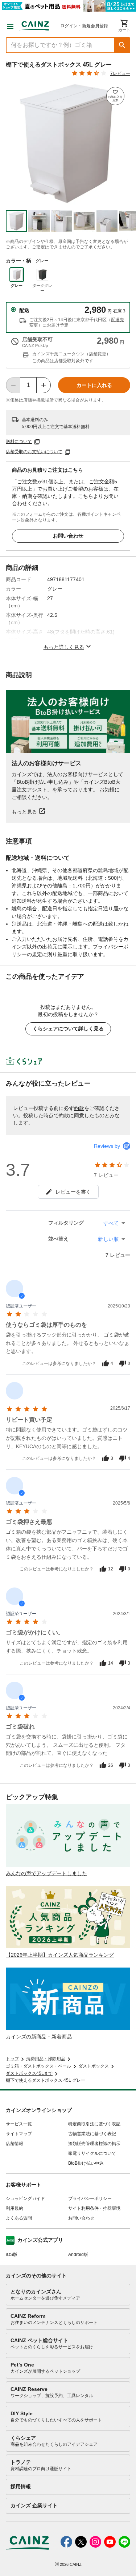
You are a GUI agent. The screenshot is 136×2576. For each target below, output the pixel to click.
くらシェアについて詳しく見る (68, 1029)
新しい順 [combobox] (108, 1239)
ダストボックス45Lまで (29, 2073)
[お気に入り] (115, 96)
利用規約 (15, 2208)
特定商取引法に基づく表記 (94, 2124)
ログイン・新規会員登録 (84, 26)
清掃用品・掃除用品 (46, 2059)
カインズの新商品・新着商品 (39, 2037)
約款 (79, 1108)
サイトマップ (19, 2134)
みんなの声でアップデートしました (46, 1873)
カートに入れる (94, 385)
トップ (12, 2059)
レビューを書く (73, 1192)
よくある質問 (19, 2218)
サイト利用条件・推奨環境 (94, 2208)
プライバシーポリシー (90, 2198)
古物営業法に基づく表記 (92, 2134)
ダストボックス (94, 2066)
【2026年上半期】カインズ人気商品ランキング (60, 1955)
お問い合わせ (68, 536)
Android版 (78, 2255)
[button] (122, 45)
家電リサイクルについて (92, 2153)
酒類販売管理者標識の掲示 (94, 2144)
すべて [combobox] (111, 1223)
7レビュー (120, 73)
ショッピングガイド (25, 2198)
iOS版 (12, 2255)
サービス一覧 (19, 2124)
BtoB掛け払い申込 (86, 2163)
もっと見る (24, 812)
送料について (19, 442)
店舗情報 (15, 2144)
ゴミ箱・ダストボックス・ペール (38, 2066)
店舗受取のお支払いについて (34, 452)
